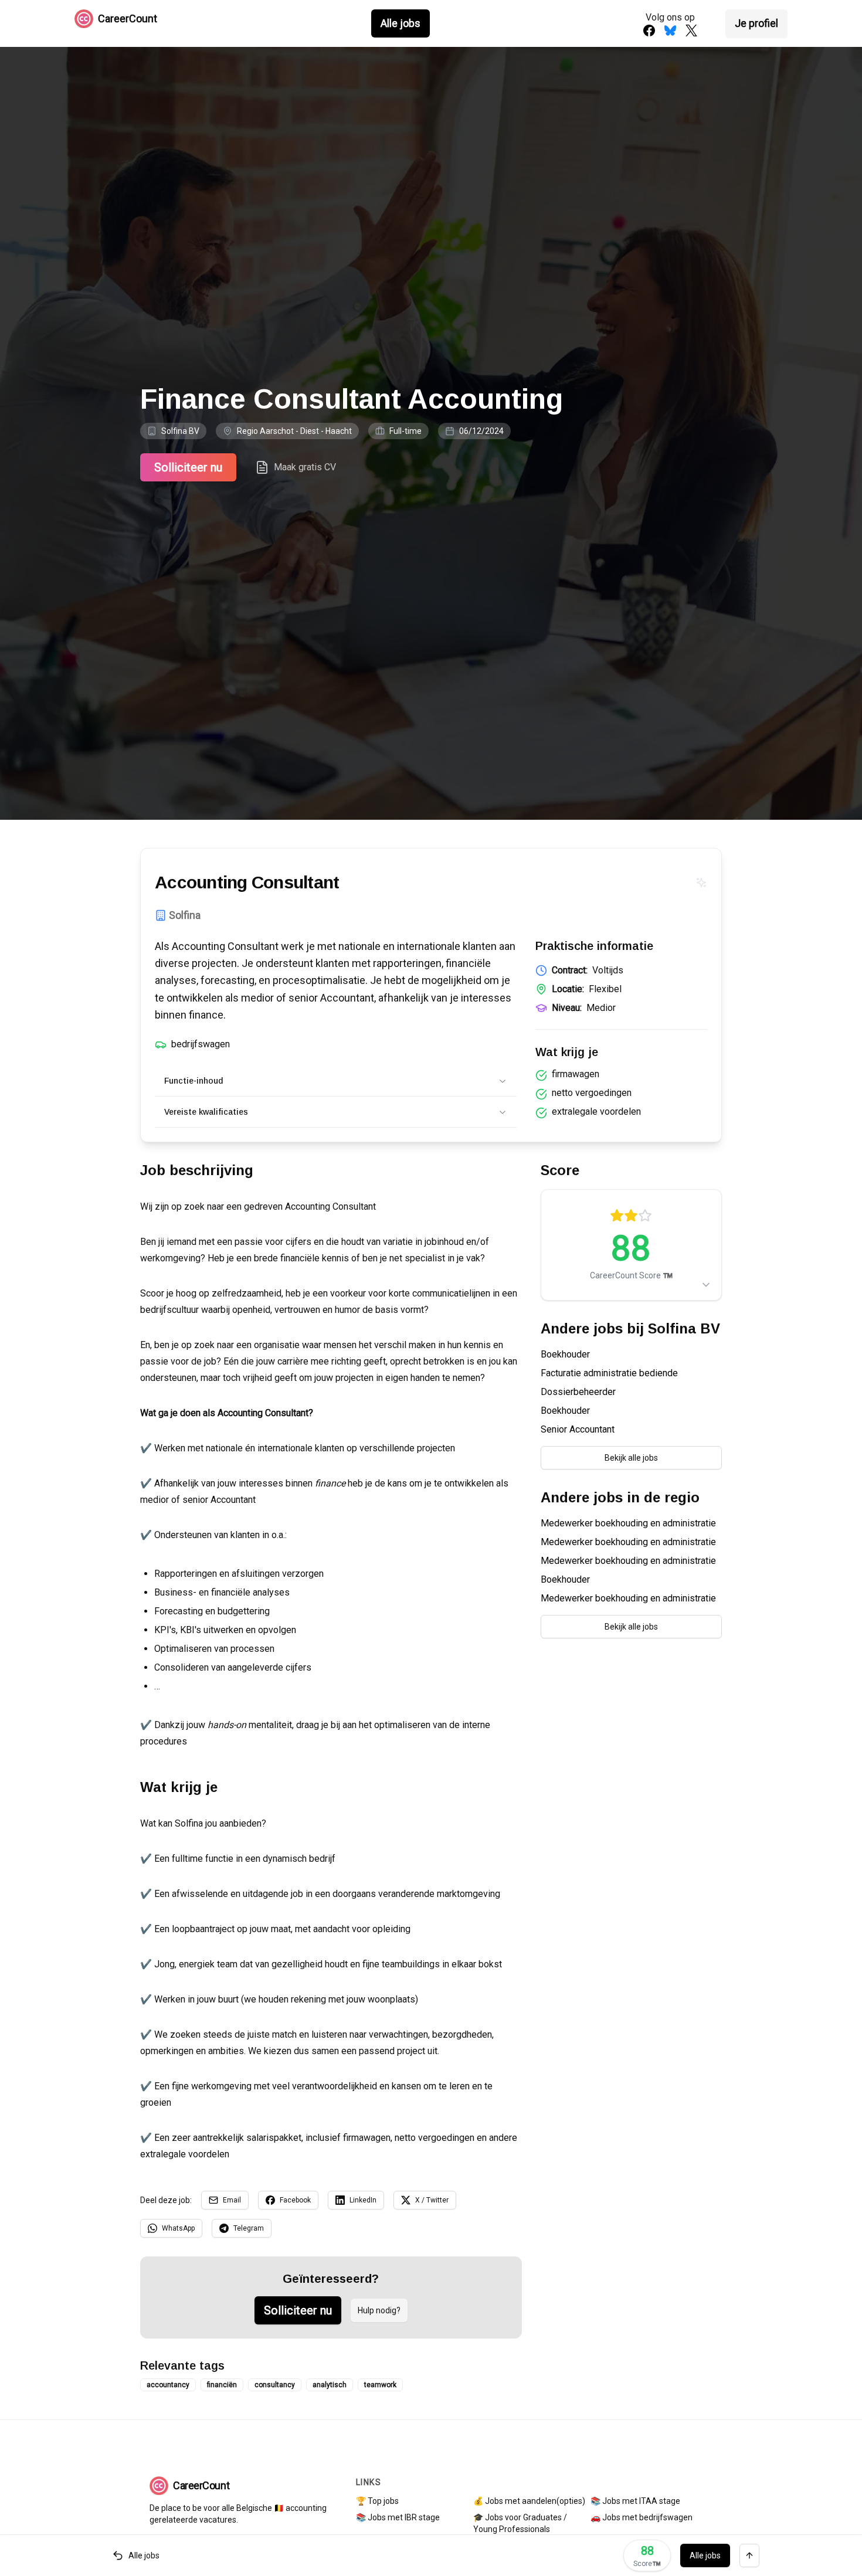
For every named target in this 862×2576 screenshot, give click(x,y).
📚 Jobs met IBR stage (398, 2517)
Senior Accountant (578, 1429)
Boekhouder (565, 1354)
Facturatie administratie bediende (609, 1373)
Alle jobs (401, 23)
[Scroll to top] (749, 2555)
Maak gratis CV (305, 467)
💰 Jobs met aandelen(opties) (529, 2501)
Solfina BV (180, 431)
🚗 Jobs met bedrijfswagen (642, 2517)
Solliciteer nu (188, 467)
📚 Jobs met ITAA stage (635, 2501)
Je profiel (756, 23)
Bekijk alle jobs (631, 1458)
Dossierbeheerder (578, 1392)
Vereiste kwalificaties (206, 1112)
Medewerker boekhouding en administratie (628, 1523)
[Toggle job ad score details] (706, 1285)
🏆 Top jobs (377, 2501)
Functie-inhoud (194, 1081)
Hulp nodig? (379, 2310)
